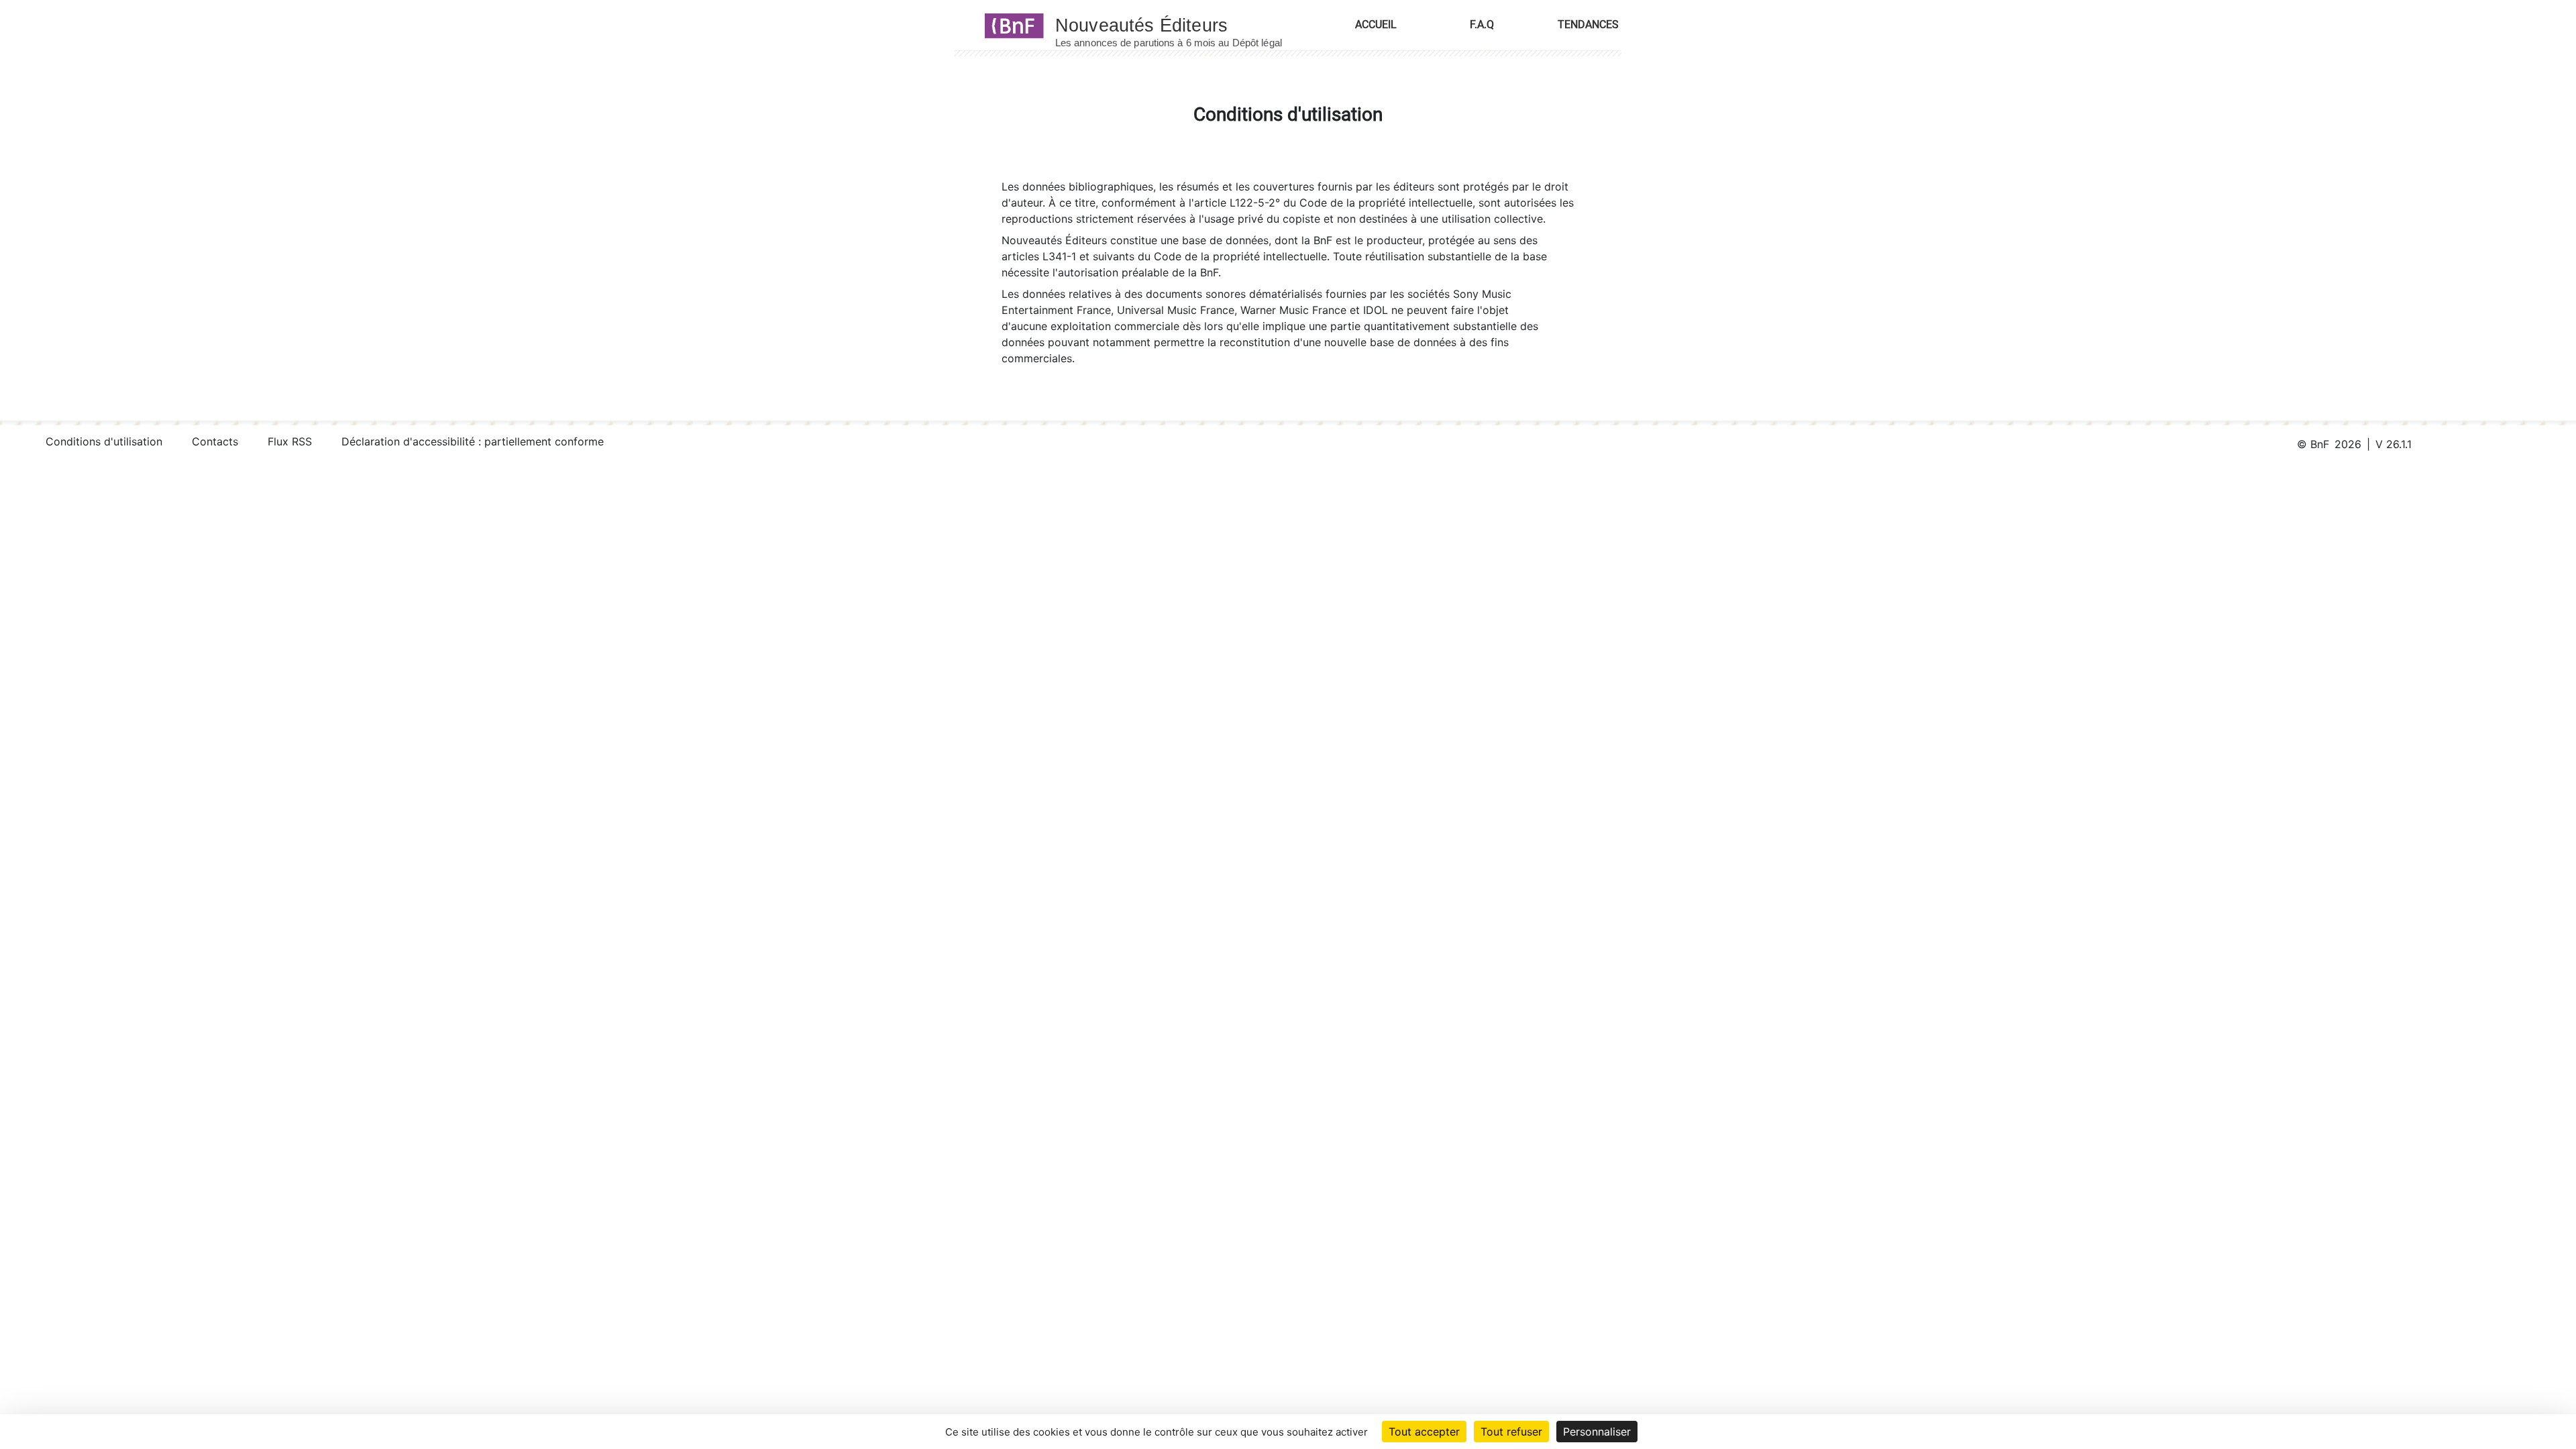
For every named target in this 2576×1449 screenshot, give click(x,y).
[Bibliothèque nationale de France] (1010, 25)
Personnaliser (1597, 1432)
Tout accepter (1424, 1432)
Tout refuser (1511, 1432)
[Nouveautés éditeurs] (1181, 25)
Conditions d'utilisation (104, 441)
